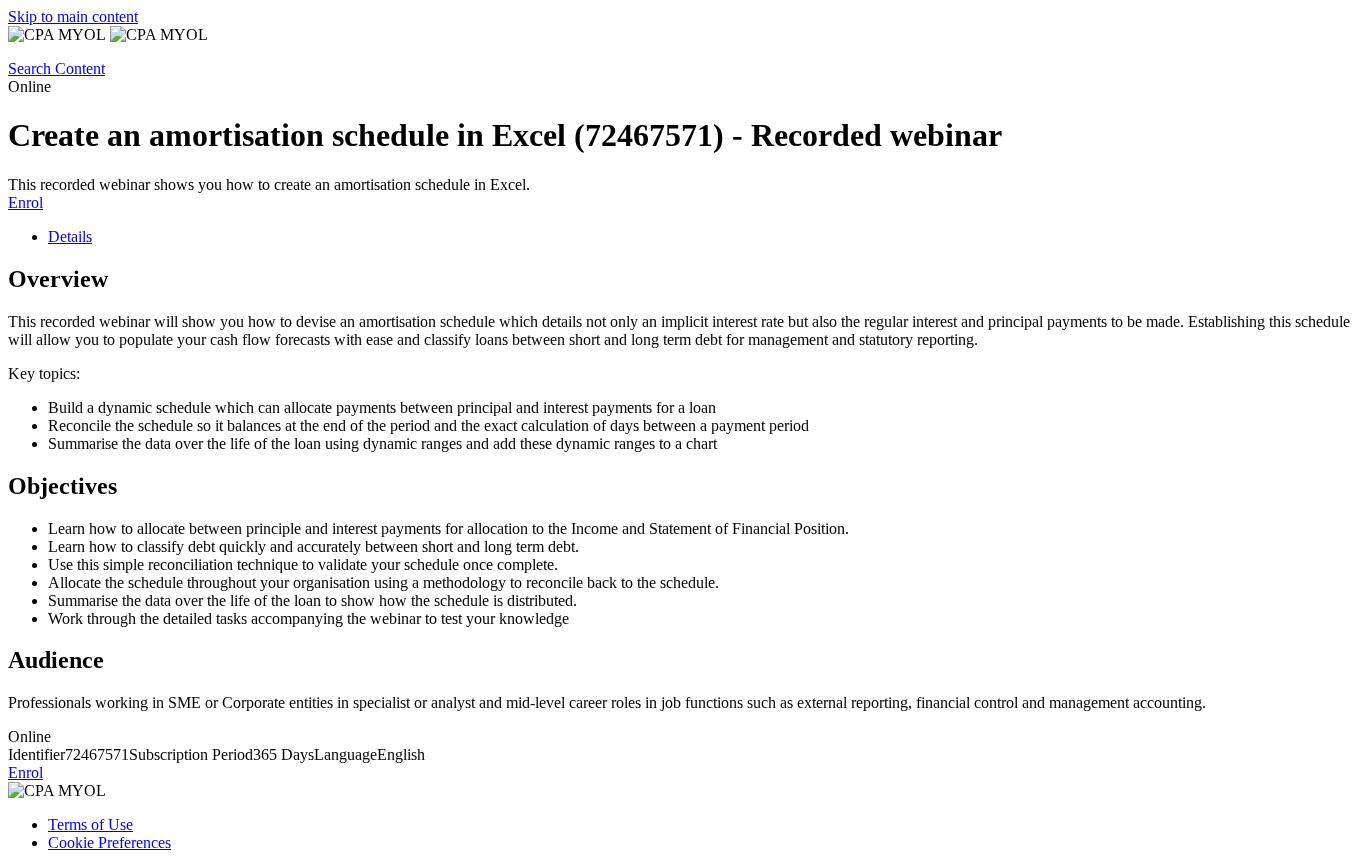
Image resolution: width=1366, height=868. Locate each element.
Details (70, 236)
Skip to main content (73, 16)
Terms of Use (90, 824)
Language (345, 754)
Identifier (36, 754)
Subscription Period (191, 754)
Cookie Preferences (109, 842)
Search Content (56, 68)
